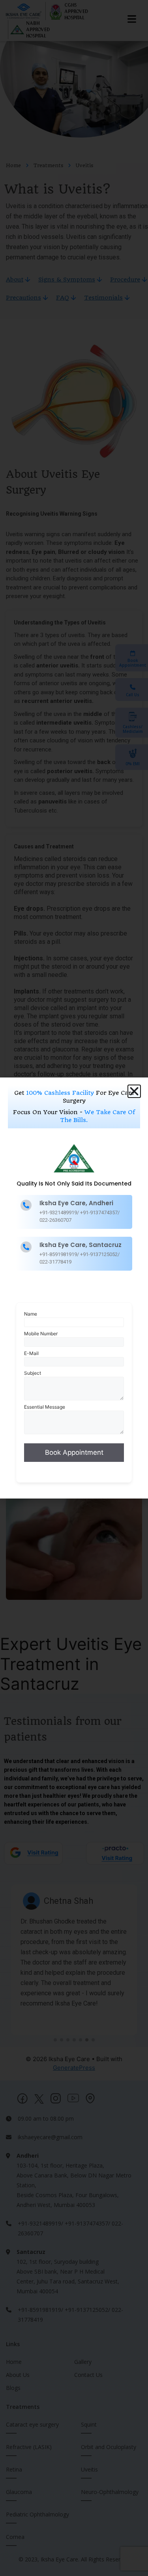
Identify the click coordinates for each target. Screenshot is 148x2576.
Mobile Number (41, 1334)
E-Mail (31, 1353)
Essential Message (45, 1407)
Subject (33, 1373)
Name (31, 1314)
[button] (134, 1091)
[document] (74, 1288)
